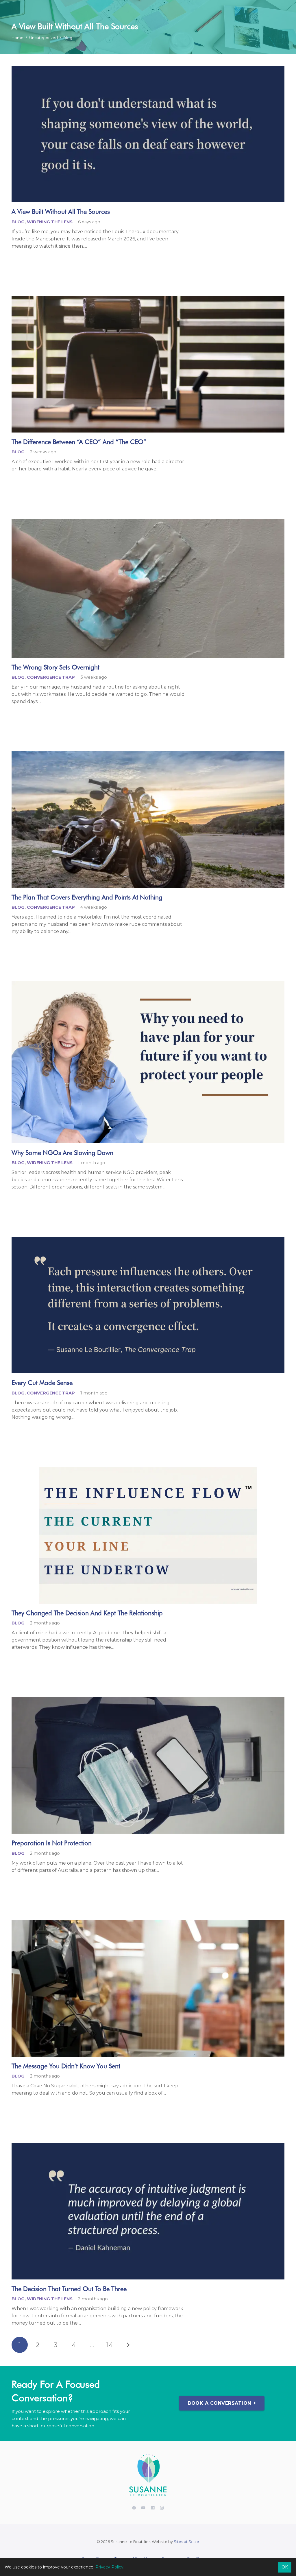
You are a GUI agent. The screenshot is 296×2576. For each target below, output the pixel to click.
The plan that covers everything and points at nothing (87, 897)
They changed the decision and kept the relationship (87, 1613)
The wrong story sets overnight (55, 667)
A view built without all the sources (61, 211)
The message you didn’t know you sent (66, 2066)
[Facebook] (134, 2508)
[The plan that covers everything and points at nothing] (148, 820)
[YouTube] (144, 2508)
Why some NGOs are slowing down (62, 1152)
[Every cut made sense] (148, 1305)
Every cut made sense (42, 1382)
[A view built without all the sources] (148, 134)
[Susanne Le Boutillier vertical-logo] (148, 2476)
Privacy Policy (109, 2567)
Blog (68, 38)
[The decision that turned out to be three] (148, 2211)
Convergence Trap (51, 677)
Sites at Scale (186, 2542)
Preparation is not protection (52, 1843)
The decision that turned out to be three (69, 2289)
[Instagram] (162, 2508)
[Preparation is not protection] (148, 1765)
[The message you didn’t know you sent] (148, 1988)
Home (17, 38)
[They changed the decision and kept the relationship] (148, 1535)
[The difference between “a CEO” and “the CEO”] (148, 364)
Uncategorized (44, 38)
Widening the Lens (50, 222)
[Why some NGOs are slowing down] (148, 1062)
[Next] (128, 2345)
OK (285, 2567)
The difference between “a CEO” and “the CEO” (79, 442)
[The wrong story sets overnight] (148, 588)
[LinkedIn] (153, 2508)
